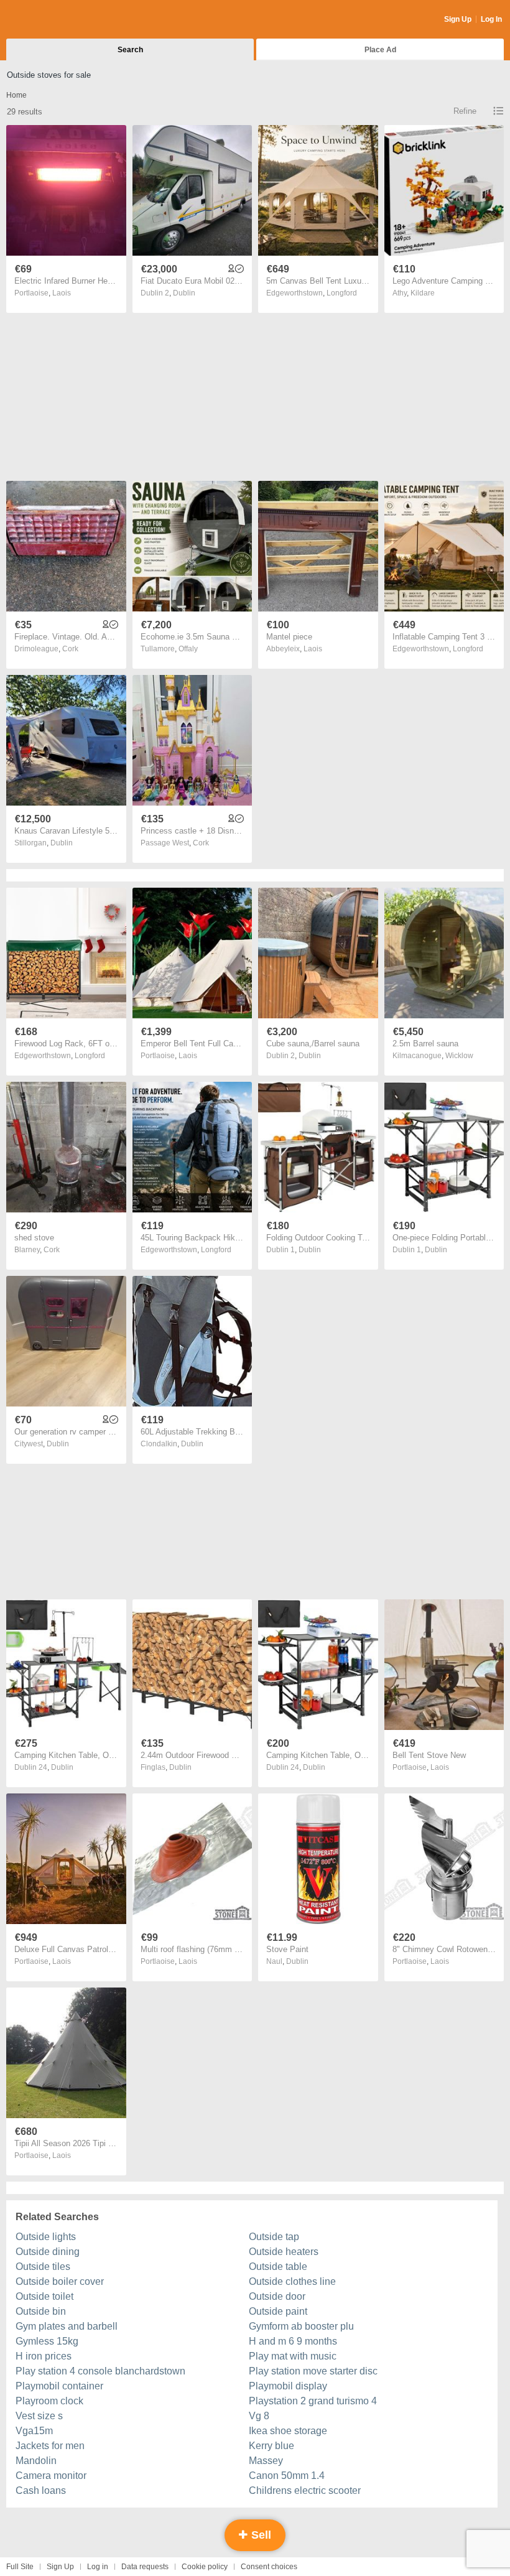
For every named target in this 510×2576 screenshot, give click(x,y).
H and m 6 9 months (293, 2341)
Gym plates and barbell (67, 2326)
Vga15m (34, 2431)
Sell (260, 2535)
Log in (98, 2567)
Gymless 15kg (47, 2341)
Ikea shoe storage (288, 2431)
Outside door (277, 2296)
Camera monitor (51, 2476)
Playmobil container (59, 2386)
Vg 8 (259, 2416)
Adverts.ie (55, 20)
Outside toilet (44, 2296)
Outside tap (274, 2237)
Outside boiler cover (60, 2281)
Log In (491, 19)
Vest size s (39, 2416)
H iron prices (44, 2356)
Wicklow (459, 1056)
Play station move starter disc (313, 2371)
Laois (62, 293)
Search (130, 50)
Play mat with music (293, 2356)
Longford (342, 293)
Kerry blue (271, 2446)
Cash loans (41, 2490)
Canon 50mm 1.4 (287, 2476)
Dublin (184, 293)
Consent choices (269, 2567)
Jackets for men (50, 2446)
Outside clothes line (292, 2281)
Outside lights (46, 2237)
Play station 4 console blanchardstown (100, 2371)
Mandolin (36, 2461)
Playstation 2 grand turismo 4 (313, 2401)
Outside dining (48, 2252)
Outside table (278, 2267)
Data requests (145, 2567)
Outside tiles (43, 2267)
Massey (266, 2461)
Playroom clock (49, 2401)
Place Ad (380, 50)
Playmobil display (288, 2386)
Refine (465, 111)
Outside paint (278, 2311)
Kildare (423, 293)
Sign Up (458, 19)
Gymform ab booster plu (301, 2326)
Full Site (20, 2567)
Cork (70, 649)
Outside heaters (284, 2252)
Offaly (188, 649)
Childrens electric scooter (305, 2490)
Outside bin (41, 2311)
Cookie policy (205, 2567)
